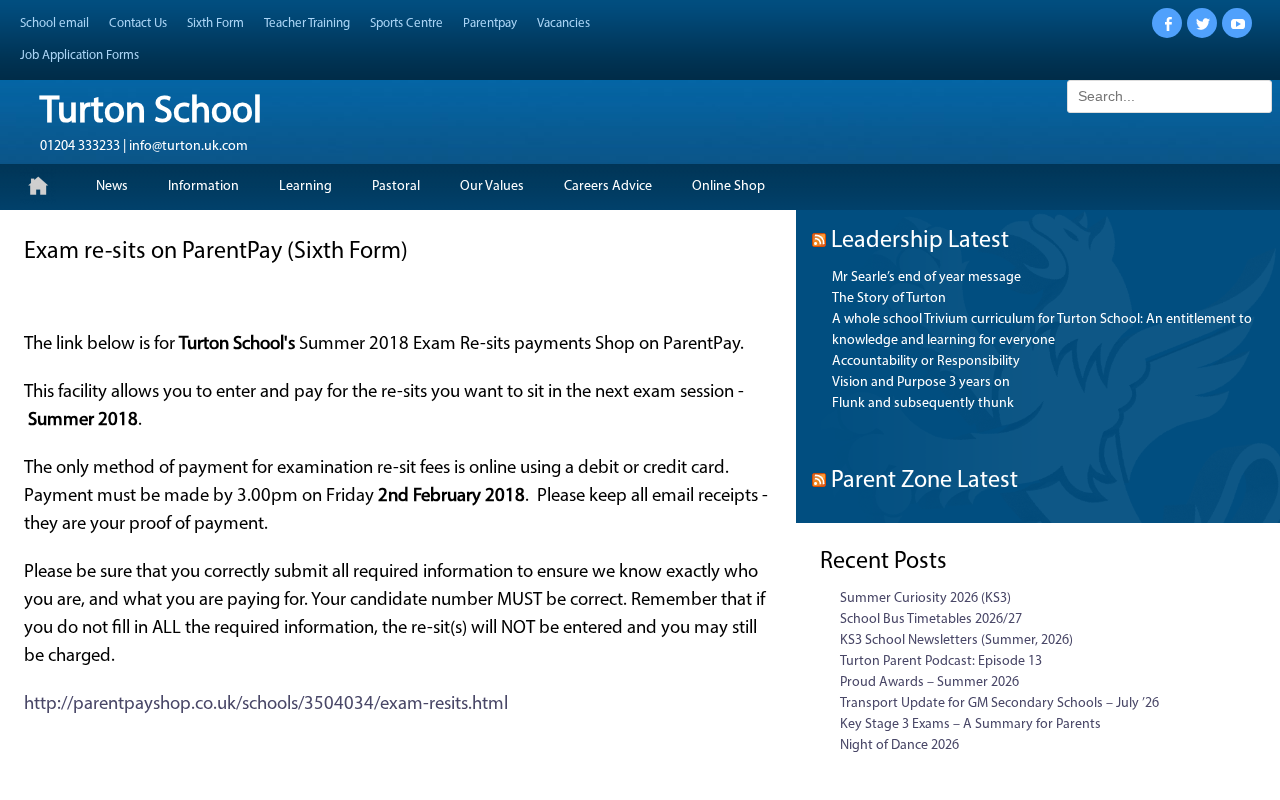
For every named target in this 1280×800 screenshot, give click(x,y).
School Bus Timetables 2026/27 (931, 619)
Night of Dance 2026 (899, 745)
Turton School (151, 112)
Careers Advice (608, 186)
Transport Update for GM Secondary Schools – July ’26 (999, 703)
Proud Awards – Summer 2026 (929, 682)
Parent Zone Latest (924, 481)
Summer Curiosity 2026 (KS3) (925, 598)
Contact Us (138, 23)
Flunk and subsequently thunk (923, 403)
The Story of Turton (889, 298)
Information (203, 186)
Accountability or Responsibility (926, 361)
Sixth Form (215, 23)
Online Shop (728, 186)
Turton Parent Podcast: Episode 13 (941, 661)
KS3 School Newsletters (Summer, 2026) (956, 640)
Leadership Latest (920, 241)
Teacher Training (307, 23)
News (112, 186)
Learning (305, 186)
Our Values (492, 186)
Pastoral (396, 186)
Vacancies (563, 23)
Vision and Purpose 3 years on (921, 382)
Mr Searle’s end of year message (926, 277)
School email (54, 23)
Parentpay (490, 23)
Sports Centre (406, 23)
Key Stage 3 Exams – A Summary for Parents (970, 724)
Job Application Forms (79, 55)
